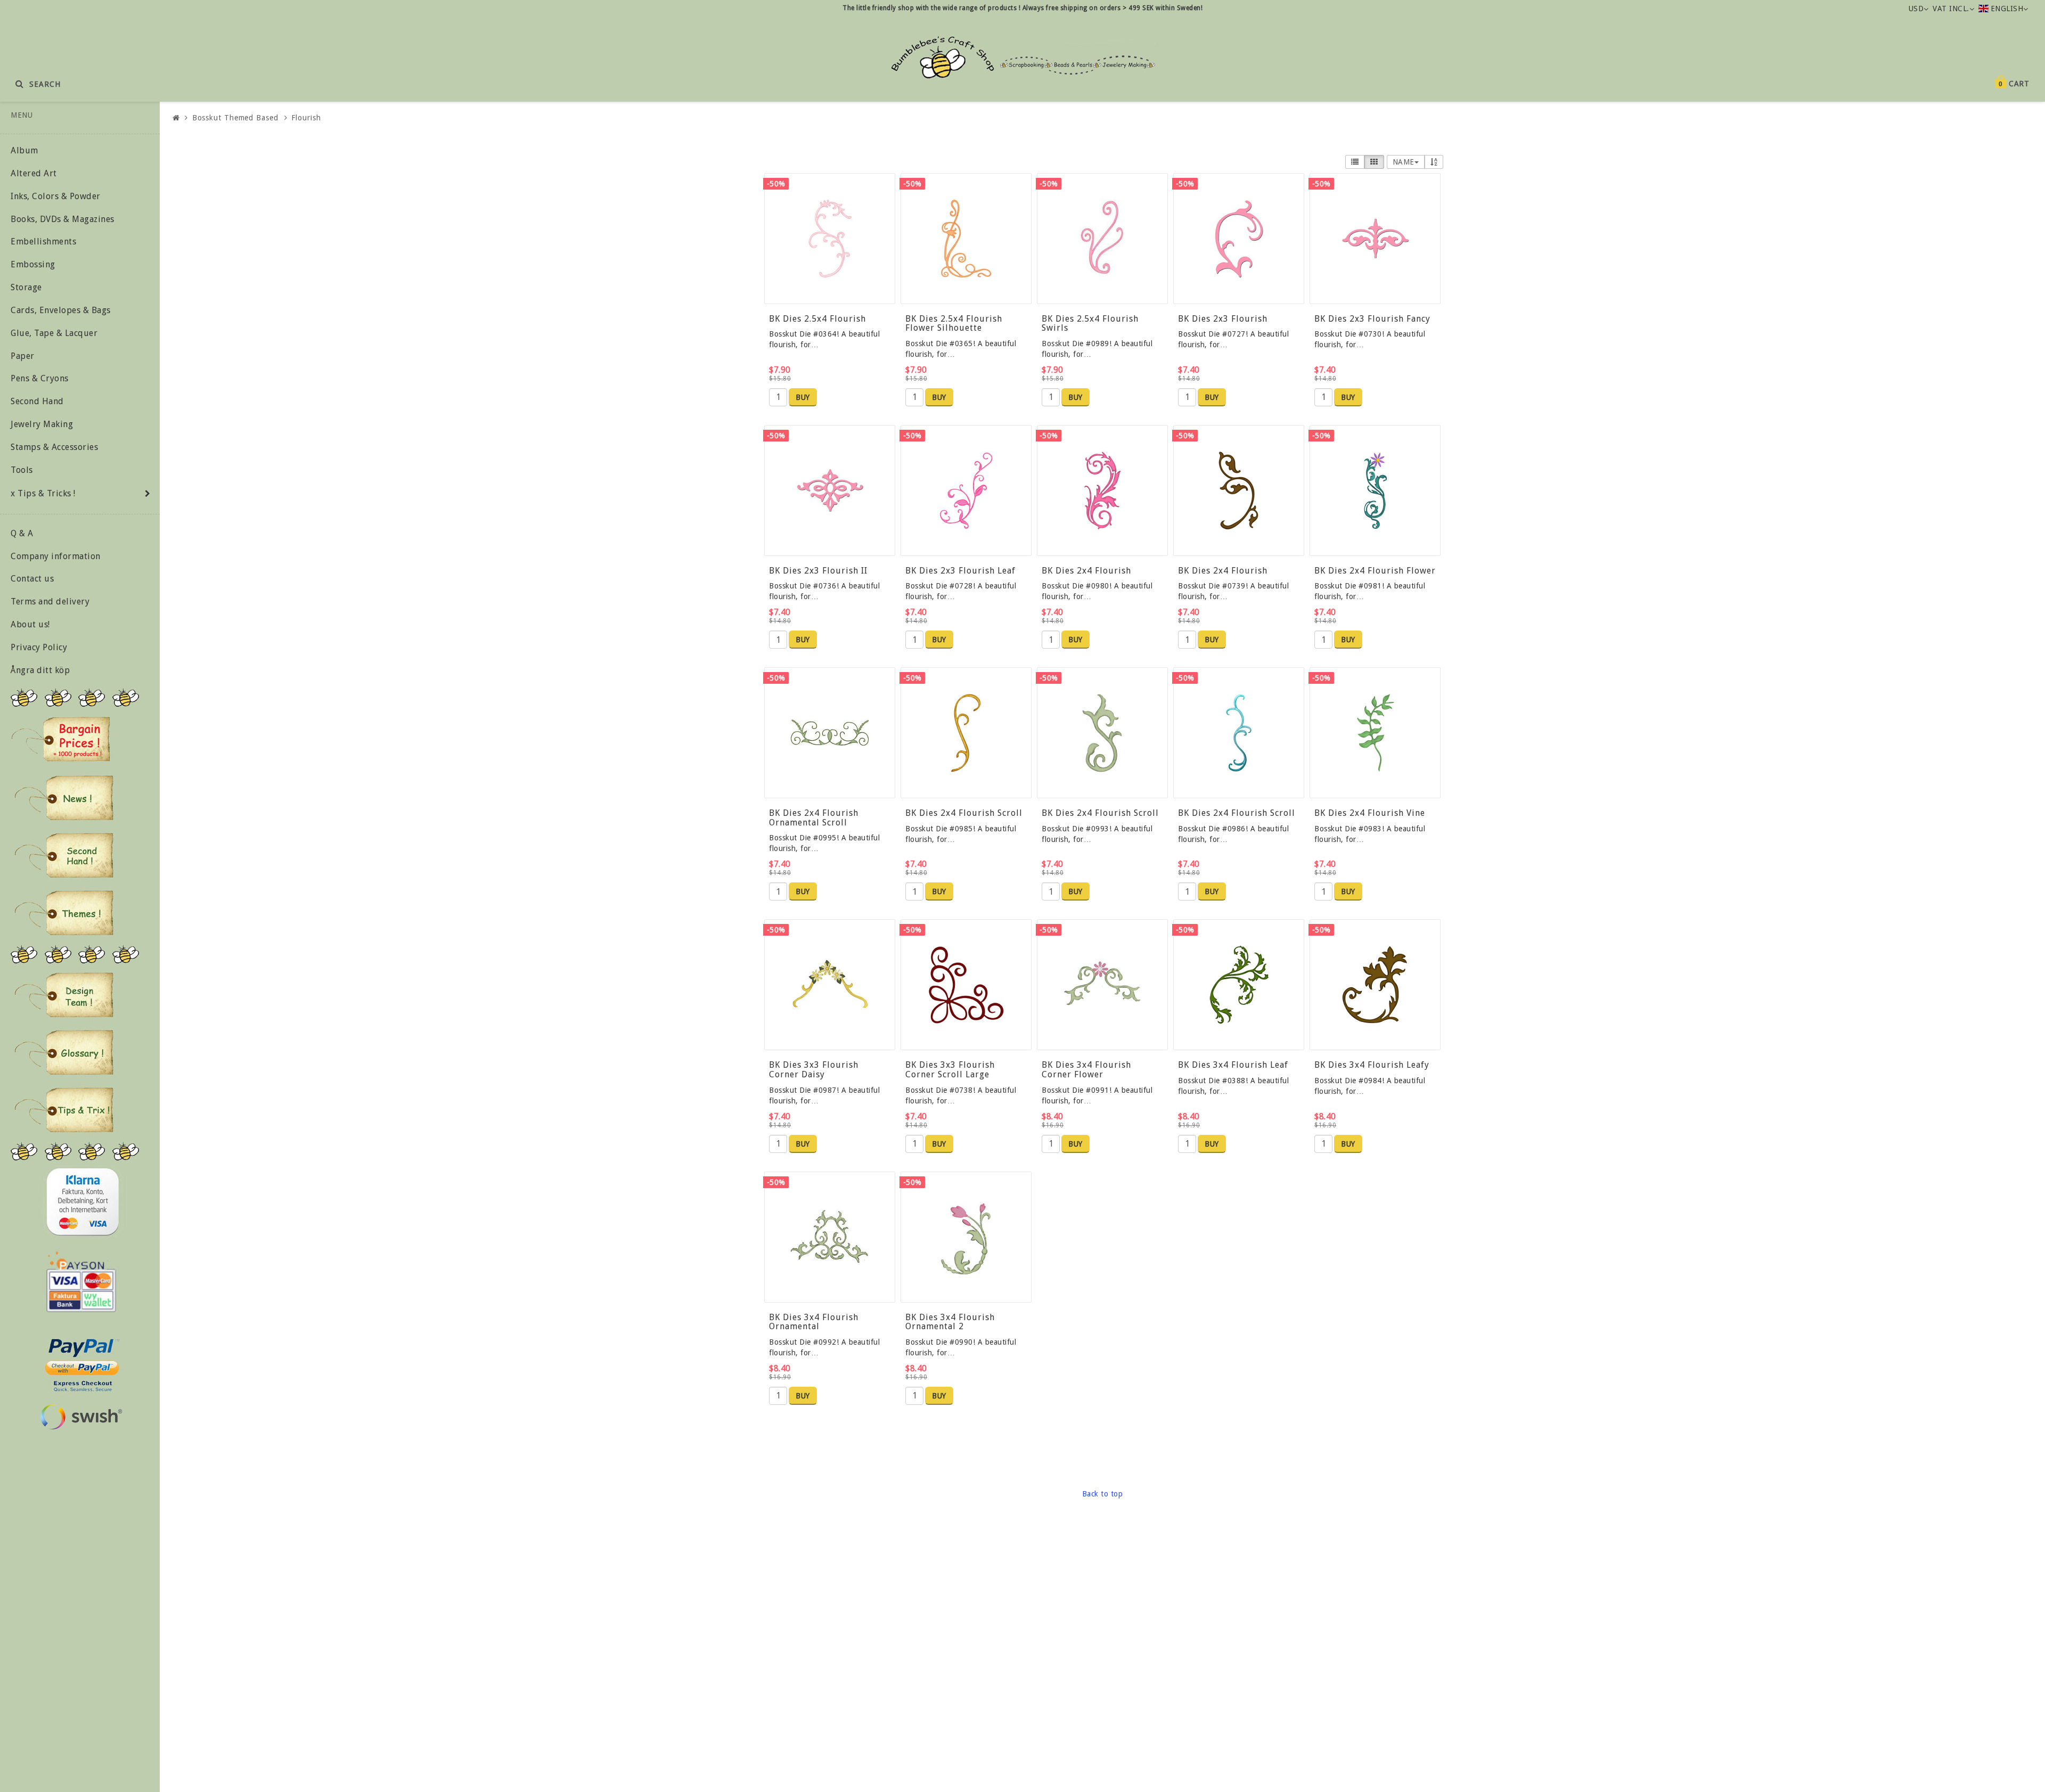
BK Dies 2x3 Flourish (1223, 319)
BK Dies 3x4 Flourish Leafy (1372, 1065)
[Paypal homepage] (81, 1362)
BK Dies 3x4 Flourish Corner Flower (1086, 1070)
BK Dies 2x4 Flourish (1086, 571)
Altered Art (34, 173)
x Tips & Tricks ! (43, 493)
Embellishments (43, 242)
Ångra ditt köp (40, 670)
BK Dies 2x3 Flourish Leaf (960, 571)
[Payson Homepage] (81, 1282)
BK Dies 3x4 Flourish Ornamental (814, 1322)
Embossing (33, 264)
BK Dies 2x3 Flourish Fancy (1372, 319)
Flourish (306, 118)
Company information (56, 556)
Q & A (22, 533)
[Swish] (81, 1417)
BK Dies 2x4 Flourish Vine (1370, 813)
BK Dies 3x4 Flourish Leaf (1233, 1065)
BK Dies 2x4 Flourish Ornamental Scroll (814, 818)
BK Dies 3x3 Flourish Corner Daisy (814, 1070)
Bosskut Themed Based (235, 118)
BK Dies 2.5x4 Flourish (817, 319)
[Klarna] (82, 1202)
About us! (30, 624)
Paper (23, 356)
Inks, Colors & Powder (56, 196)
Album (24, 150)
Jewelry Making (42, 424)
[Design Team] (64, 995)
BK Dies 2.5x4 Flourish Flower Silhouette (954, 324)
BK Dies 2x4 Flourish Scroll (964, 813)
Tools (22, 470)
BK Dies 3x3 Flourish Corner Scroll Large (950, 1070)
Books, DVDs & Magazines (63, 219)
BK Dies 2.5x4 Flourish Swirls (1090, 324)
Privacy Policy (39, 647)
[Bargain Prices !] (61, 739)
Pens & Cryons (40, 378)
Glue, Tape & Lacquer (54, 333)
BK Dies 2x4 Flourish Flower (1375, 571)
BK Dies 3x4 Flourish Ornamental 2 (950, 1322)
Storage (26, 287)
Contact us (32, 579)
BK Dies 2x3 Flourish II (818, 571)
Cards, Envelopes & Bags (61, 310)
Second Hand (37, 401)
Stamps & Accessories (54, 447)
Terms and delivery (50, 602)
